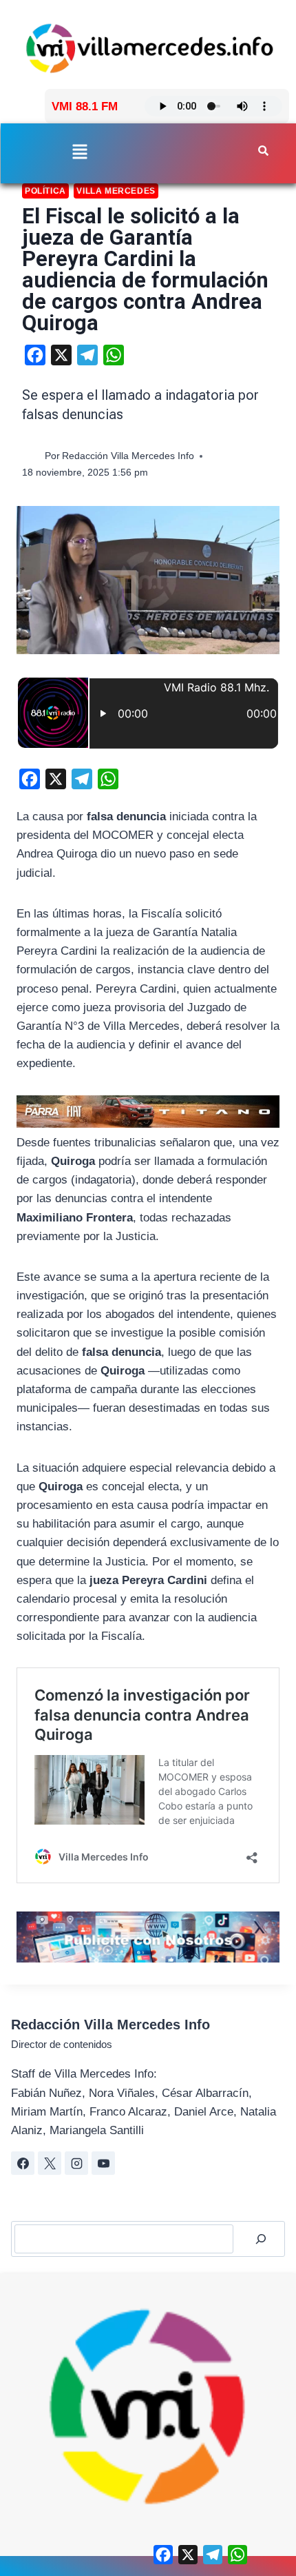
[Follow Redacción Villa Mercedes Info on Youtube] (103, 2163)
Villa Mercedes (116, 191)
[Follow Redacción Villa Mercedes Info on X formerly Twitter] (50, 2163)
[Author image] (31, 457)
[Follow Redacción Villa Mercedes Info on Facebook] (23, 2163)
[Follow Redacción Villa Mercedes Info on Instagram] (76, 2163)
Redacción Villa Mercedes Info (128, 456)
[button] (80, 153)
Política (45, 191)
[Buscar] (261, 2239)
